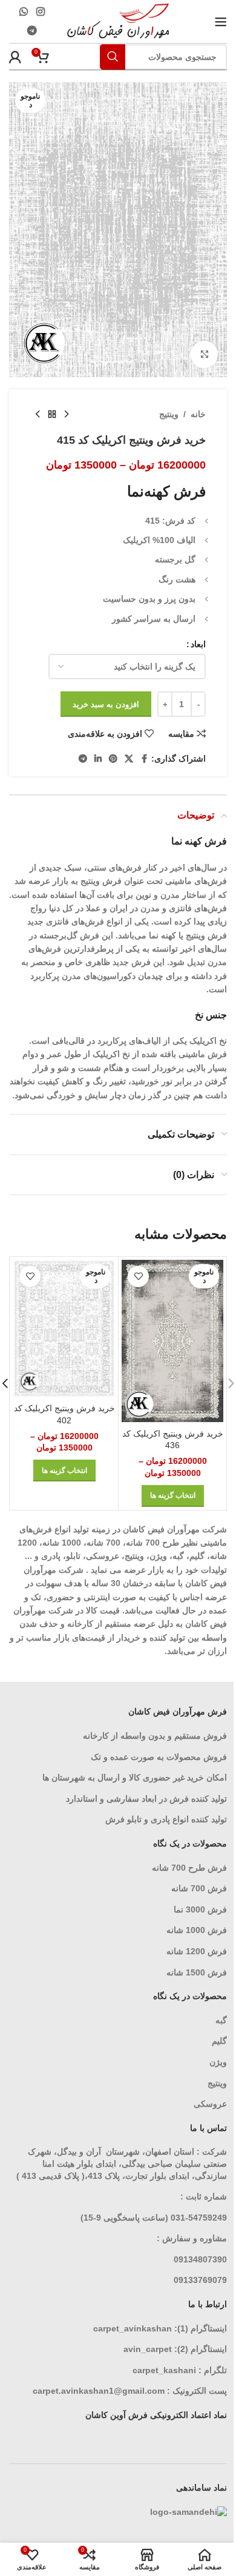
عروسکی (210, 2104)
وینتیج (169, 414)
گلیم (219, 2041)
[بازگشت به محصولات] (52, 415)
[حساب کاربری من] (15, 57)
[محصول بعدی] (38, 415)
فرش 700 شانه (199, 1888)
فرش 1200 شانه (197, 1951)
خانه (198, 414)
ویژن (218, 2062)
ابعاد (198, 644)
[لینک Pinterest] (113, 759)
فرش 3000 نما (200, 1909)
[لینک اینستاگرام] (40, 12)
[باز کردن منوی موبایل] (221, 22)
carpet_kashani (164, 2370)
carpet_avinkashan (133, 2328)
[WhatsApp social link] (24, 12)
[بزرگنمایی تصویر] (204, 354)
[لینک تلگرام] (32, 31)
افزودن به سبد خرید (106, 704)
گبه (221, 2020)
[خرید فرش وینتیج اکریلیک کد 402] (64, 1329)
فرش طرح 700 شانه (189, 1868)
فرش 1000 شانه (197, 1930)
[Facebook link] (144, 759)
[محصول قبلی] (67, 415)
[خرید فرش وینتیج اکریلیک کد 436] (172, 1341)
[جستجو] (113, 57)
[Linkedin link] (98, 759)
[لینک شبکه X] (129, 759)
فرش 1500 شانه (195, 1972)
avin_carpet (148, 2349)
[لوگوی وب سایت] (118, 21)
